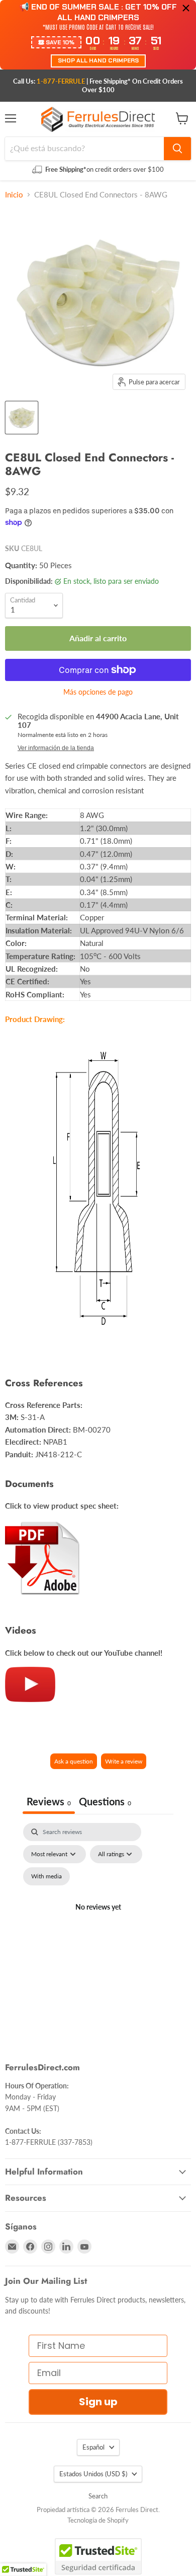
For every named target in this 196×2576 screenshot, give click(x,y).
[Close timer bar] (186, 8)
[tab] (105, 1803)
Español (93, 2447)
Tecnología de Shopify (98, 2520)
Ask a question (74, 1761)
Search (98, 2496)
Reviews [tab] (49, 1801)
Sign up (98, 2402)
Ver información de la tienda (56, 748)
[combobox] (84, 149)
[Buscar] (177, 149)
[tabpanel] (98, 1919)
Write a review (124, 1761)
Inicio (14, 195)
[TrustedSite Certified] (98, 2556)
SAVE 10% (60, 42)
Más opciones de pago (98, 692)
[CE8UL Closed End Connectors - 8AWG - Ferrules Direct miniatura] (22, 418)
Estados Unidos (93, 2474)
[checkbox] (46, 1876)
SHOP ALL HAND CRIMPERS (98, 60)
